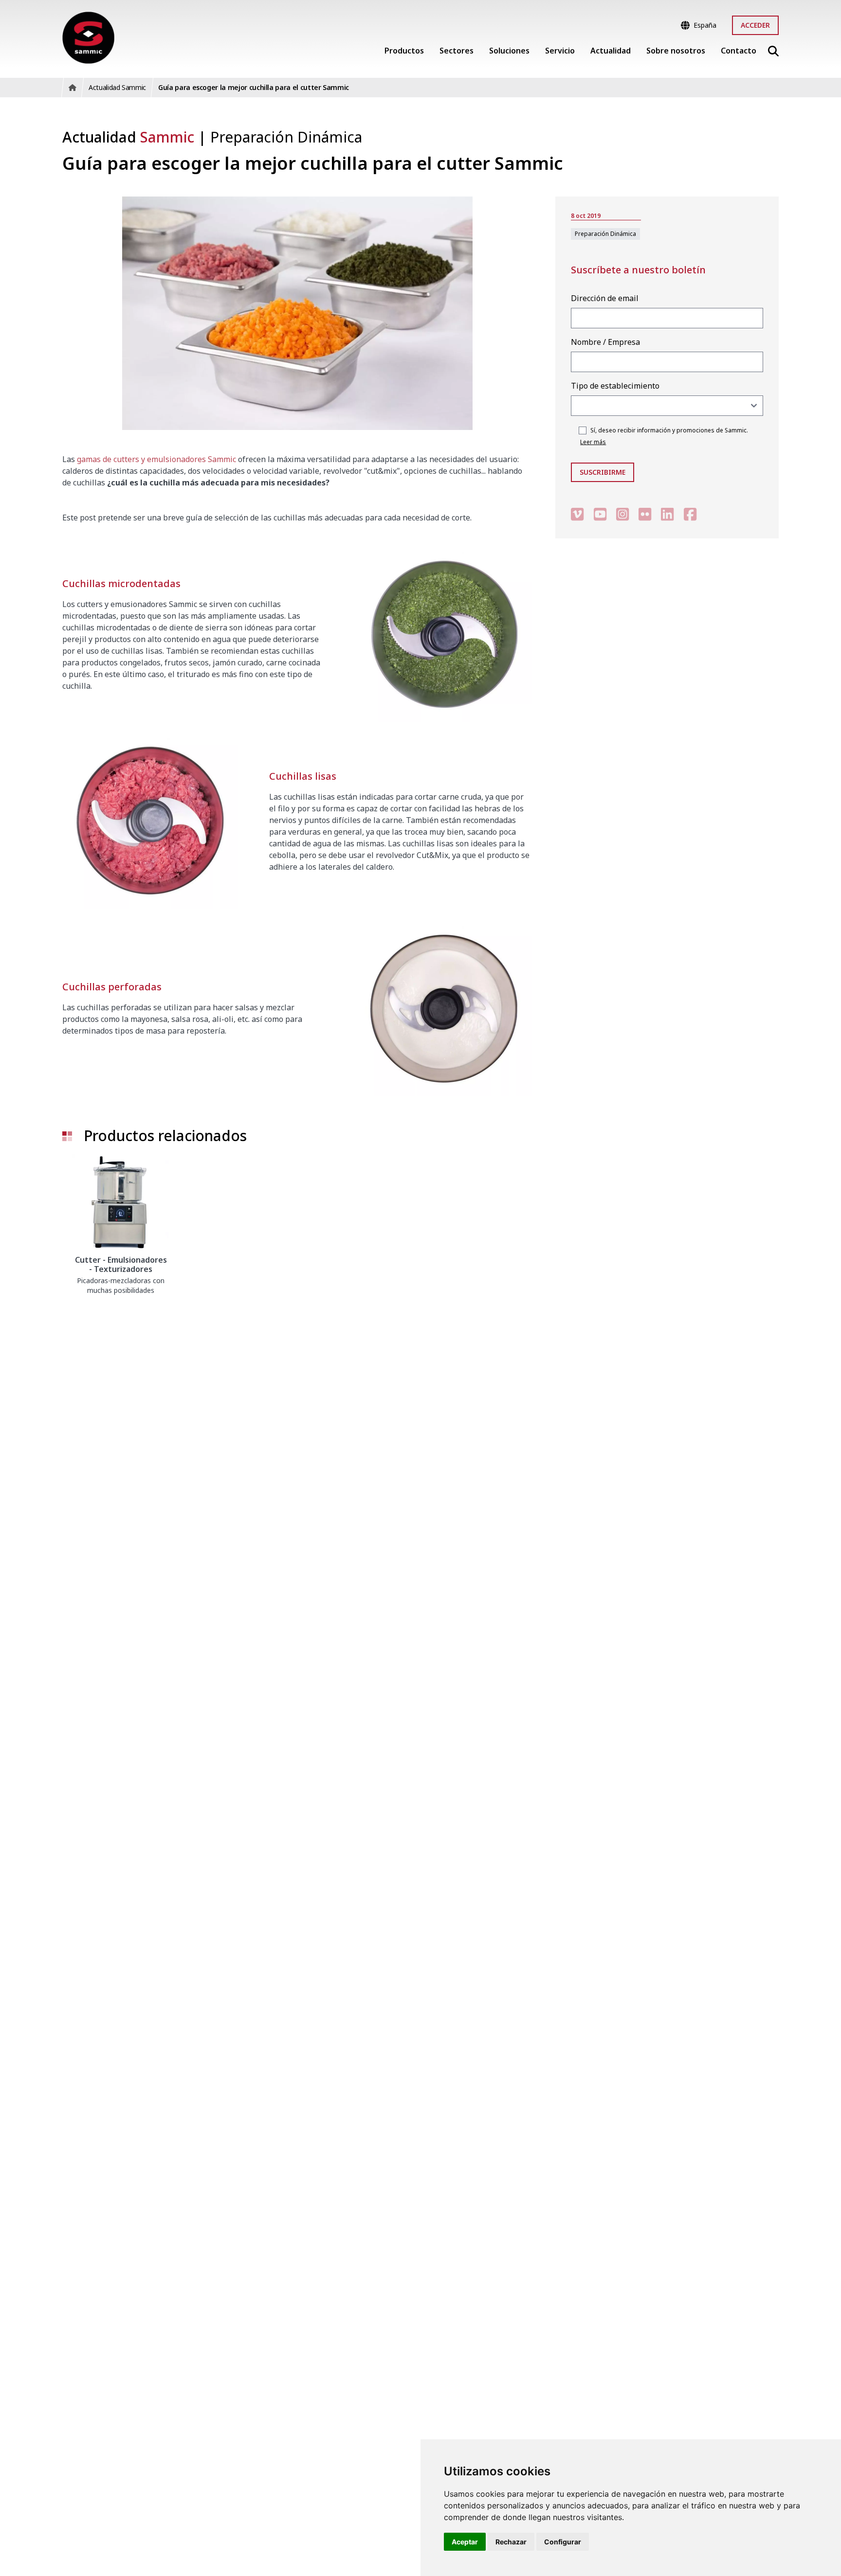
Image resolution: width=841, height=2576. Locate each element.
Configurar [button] (563, 2542)
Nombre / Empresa (605, 342)
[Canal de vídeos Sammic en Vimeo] (577, 514)
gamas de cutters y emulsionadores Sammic (156, 459)
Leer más (593, 442)
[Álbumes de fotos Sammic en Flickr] (645, 514)
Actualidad (128, 137)
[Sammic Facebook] (690, 514)
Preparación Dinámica (286, 137)
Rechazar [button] (511, 2542)
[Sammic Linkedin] (667, 514)
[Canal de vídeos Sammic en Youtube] (600, 514)
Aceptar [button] (465, 2542)
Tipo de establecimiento (615, 386)
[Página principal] (88, 38)
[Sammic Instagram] (622, 514)
